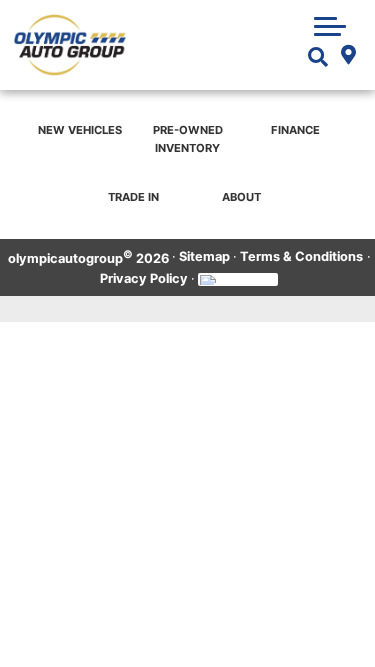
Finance (295, 130)
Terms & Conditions (301, 256)
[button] (330, 26)
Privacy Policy (144, 278)
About (241, 197)
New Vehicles (80, 130)
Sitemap (204, 256)
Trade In (133, 197)
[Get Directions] (348, 57)
